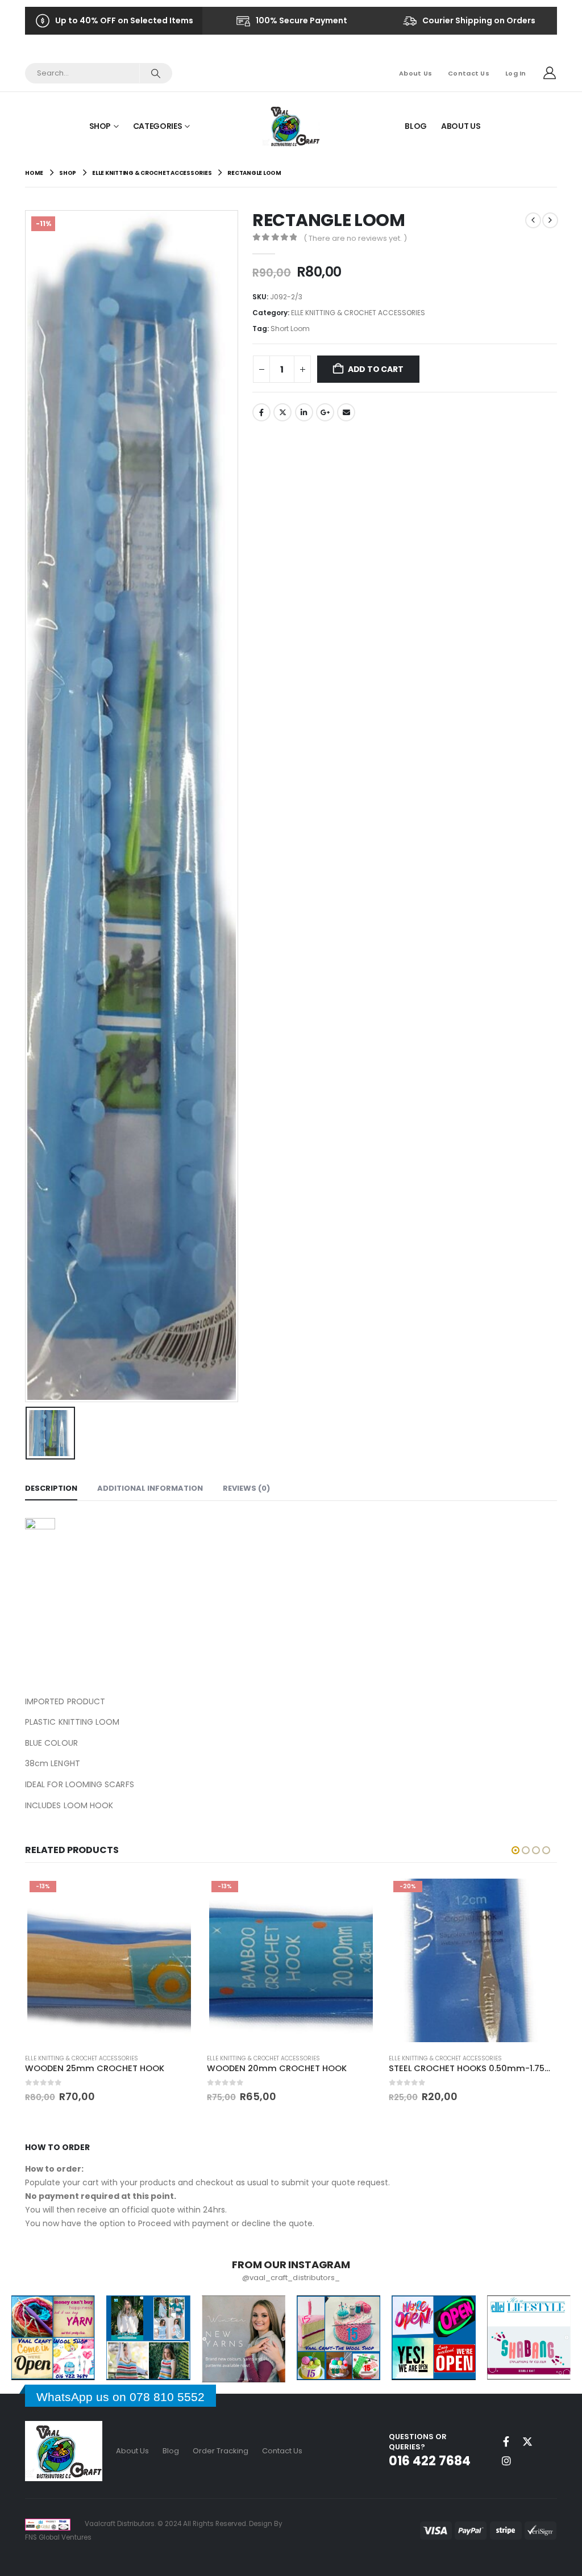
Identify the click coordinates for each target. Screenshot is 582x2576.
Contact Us (469, 73)
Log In (516, 73)
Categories (158, 126)
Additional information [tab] (150, 1488)
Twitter (282, 412)
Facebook (261, 412)
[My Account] (550, 73)
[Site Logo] (291, 126)
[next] (550, 220)
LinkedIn (304, 412)
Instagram (506, 2461)
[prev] (533, 220)
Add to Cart (376, 369)
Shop (100, 126)
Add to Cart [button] (174, 1895)
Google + (325, 412)
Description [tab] (51, 1488)
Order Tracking (221, 2451)
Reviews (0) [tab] (246, 1488)
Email (346, 412)
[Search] (155, 73)
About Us (415, 73)
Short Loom (290, 329)
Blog (416, 126)
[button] (516, 1850)
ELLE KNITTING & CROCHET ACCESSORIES (358, 313)
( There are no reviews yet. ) (355, 238)
